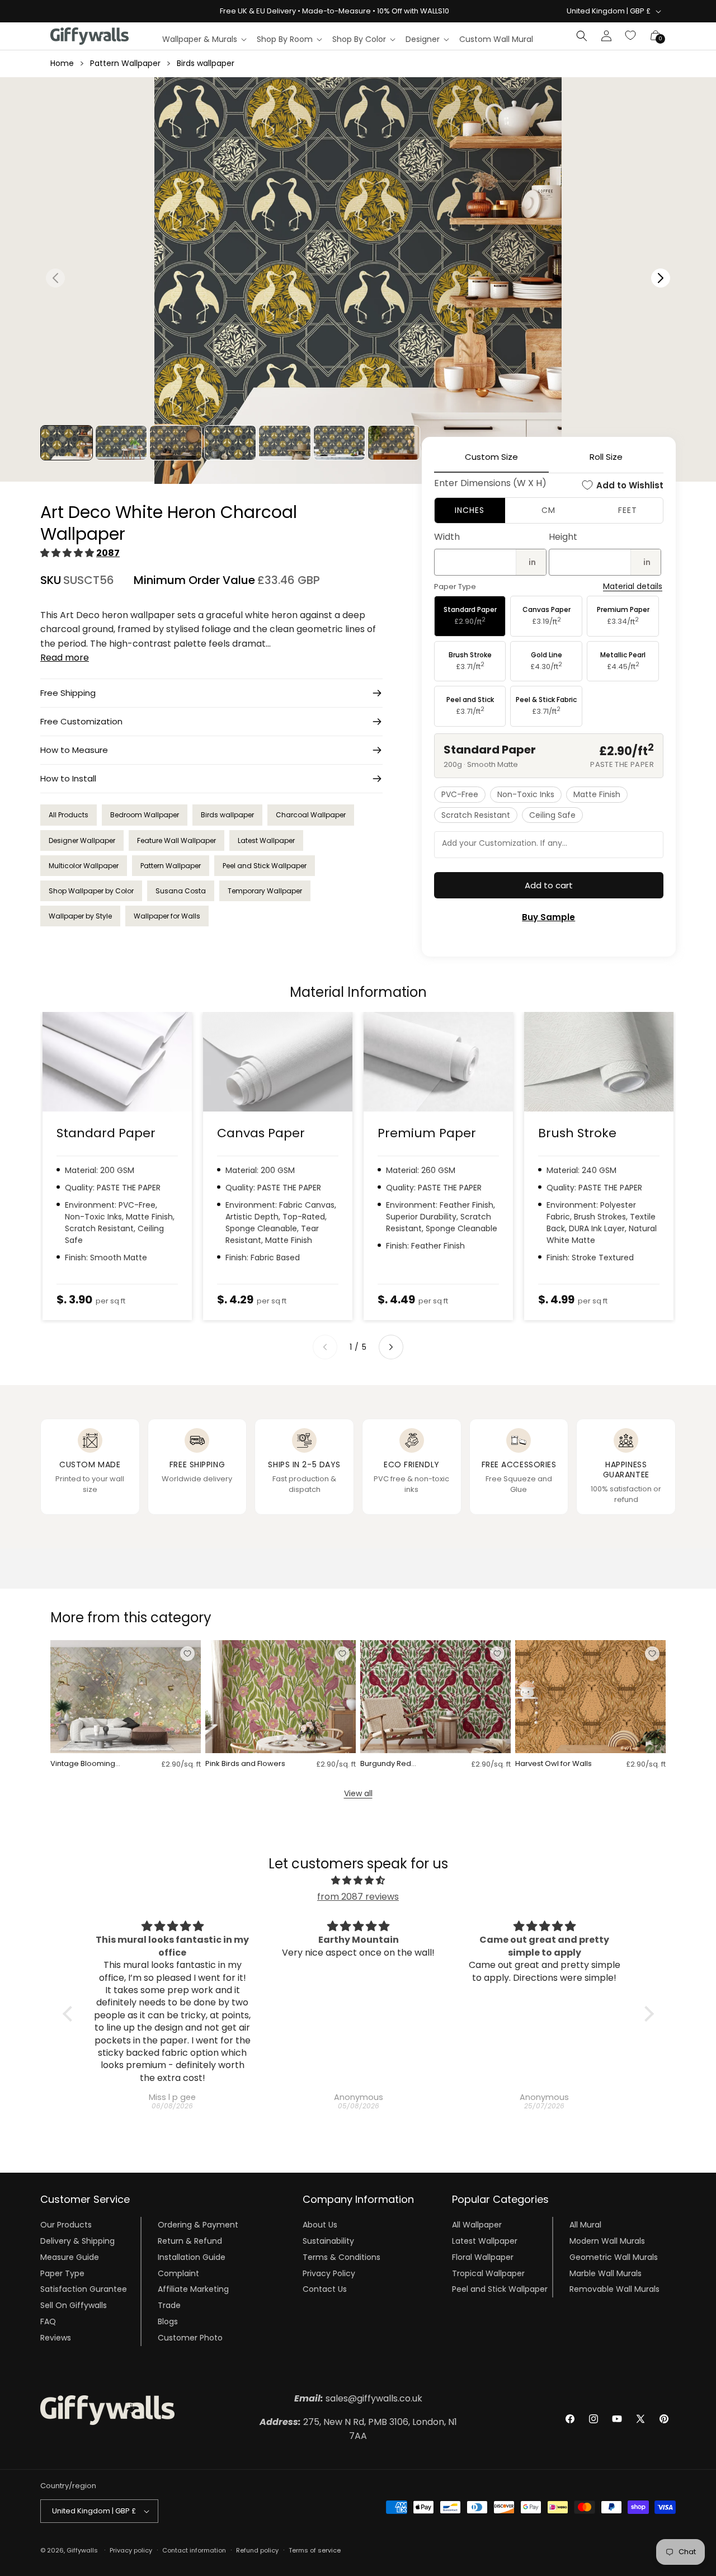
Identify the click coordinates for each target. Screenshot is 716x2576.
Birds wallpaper (206, 63)
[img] (358, 1881)
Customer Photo (190, 2338)
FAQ (48, 2321)
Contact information (194, 2550)
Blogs (168, 2321)
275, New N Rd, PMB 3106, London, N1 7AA (358, 2429)
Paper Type (62, 2273)
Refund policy (257, 2550)
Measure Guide (70, 2257)
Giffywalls (82, 2550)
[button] (204, 39)
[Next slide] (391, 1347)
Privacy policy (131, 2550)
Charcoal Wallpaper (311, 815)
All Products (69, 815)
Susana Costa (181, 891)
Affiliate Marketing (193, 2289)
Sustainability (328, 2241)
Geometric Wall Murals (614, 2257)
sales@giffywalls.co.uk (358, 2398)
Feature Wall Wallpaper (176, 840)
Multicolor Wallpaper (84, 866)
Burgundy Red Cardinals (386, 1764)
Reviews (56, 2338)
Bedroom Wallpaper (145, 815)
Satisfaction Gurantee (84, 2289)
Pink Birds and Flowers (245, 1764)
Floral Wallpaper (483, 2257)
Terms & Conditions (341, 2257)
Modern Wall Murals (607, 2241)
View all (358, 1793)
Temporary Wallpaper (265, 891)
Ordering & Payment (198, 2225)
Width (447, 537)
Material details (633, 587)
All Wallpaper (477, 2225)
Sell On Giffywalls (74, 2305)
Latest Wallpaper (266, 840)
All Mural (585, 2225)
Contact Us (325, 2289)
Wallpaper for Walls (167, 916)
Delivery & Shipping (77, 2241)
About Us (320, 2225)
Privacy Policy (329, 2273)
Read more (65, 658)
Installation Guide (192, 2257)
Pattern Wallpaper (125, 63)
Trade (169, 2305)
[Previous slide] (325, 1347)
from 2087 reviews (358, 1897)
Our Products (66, 2225)
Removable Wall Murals (614, 2289)
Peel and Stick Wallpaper (265, 866)
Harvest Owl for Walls (554, 1764)
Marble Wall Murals (606, 2273)
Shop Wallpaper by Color (91, 891)
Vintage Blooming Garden (83, 1764)
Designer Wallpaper (82, 840)
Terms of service (315, 2550)
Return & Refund (190, 2241)
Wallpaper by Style (80, 916)
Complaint (178, 2273)
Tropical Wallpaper (488, 2273)
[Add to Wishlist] (187, 1654)
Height (563, 537)
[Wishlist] (631, 36)
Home (62, 63)
